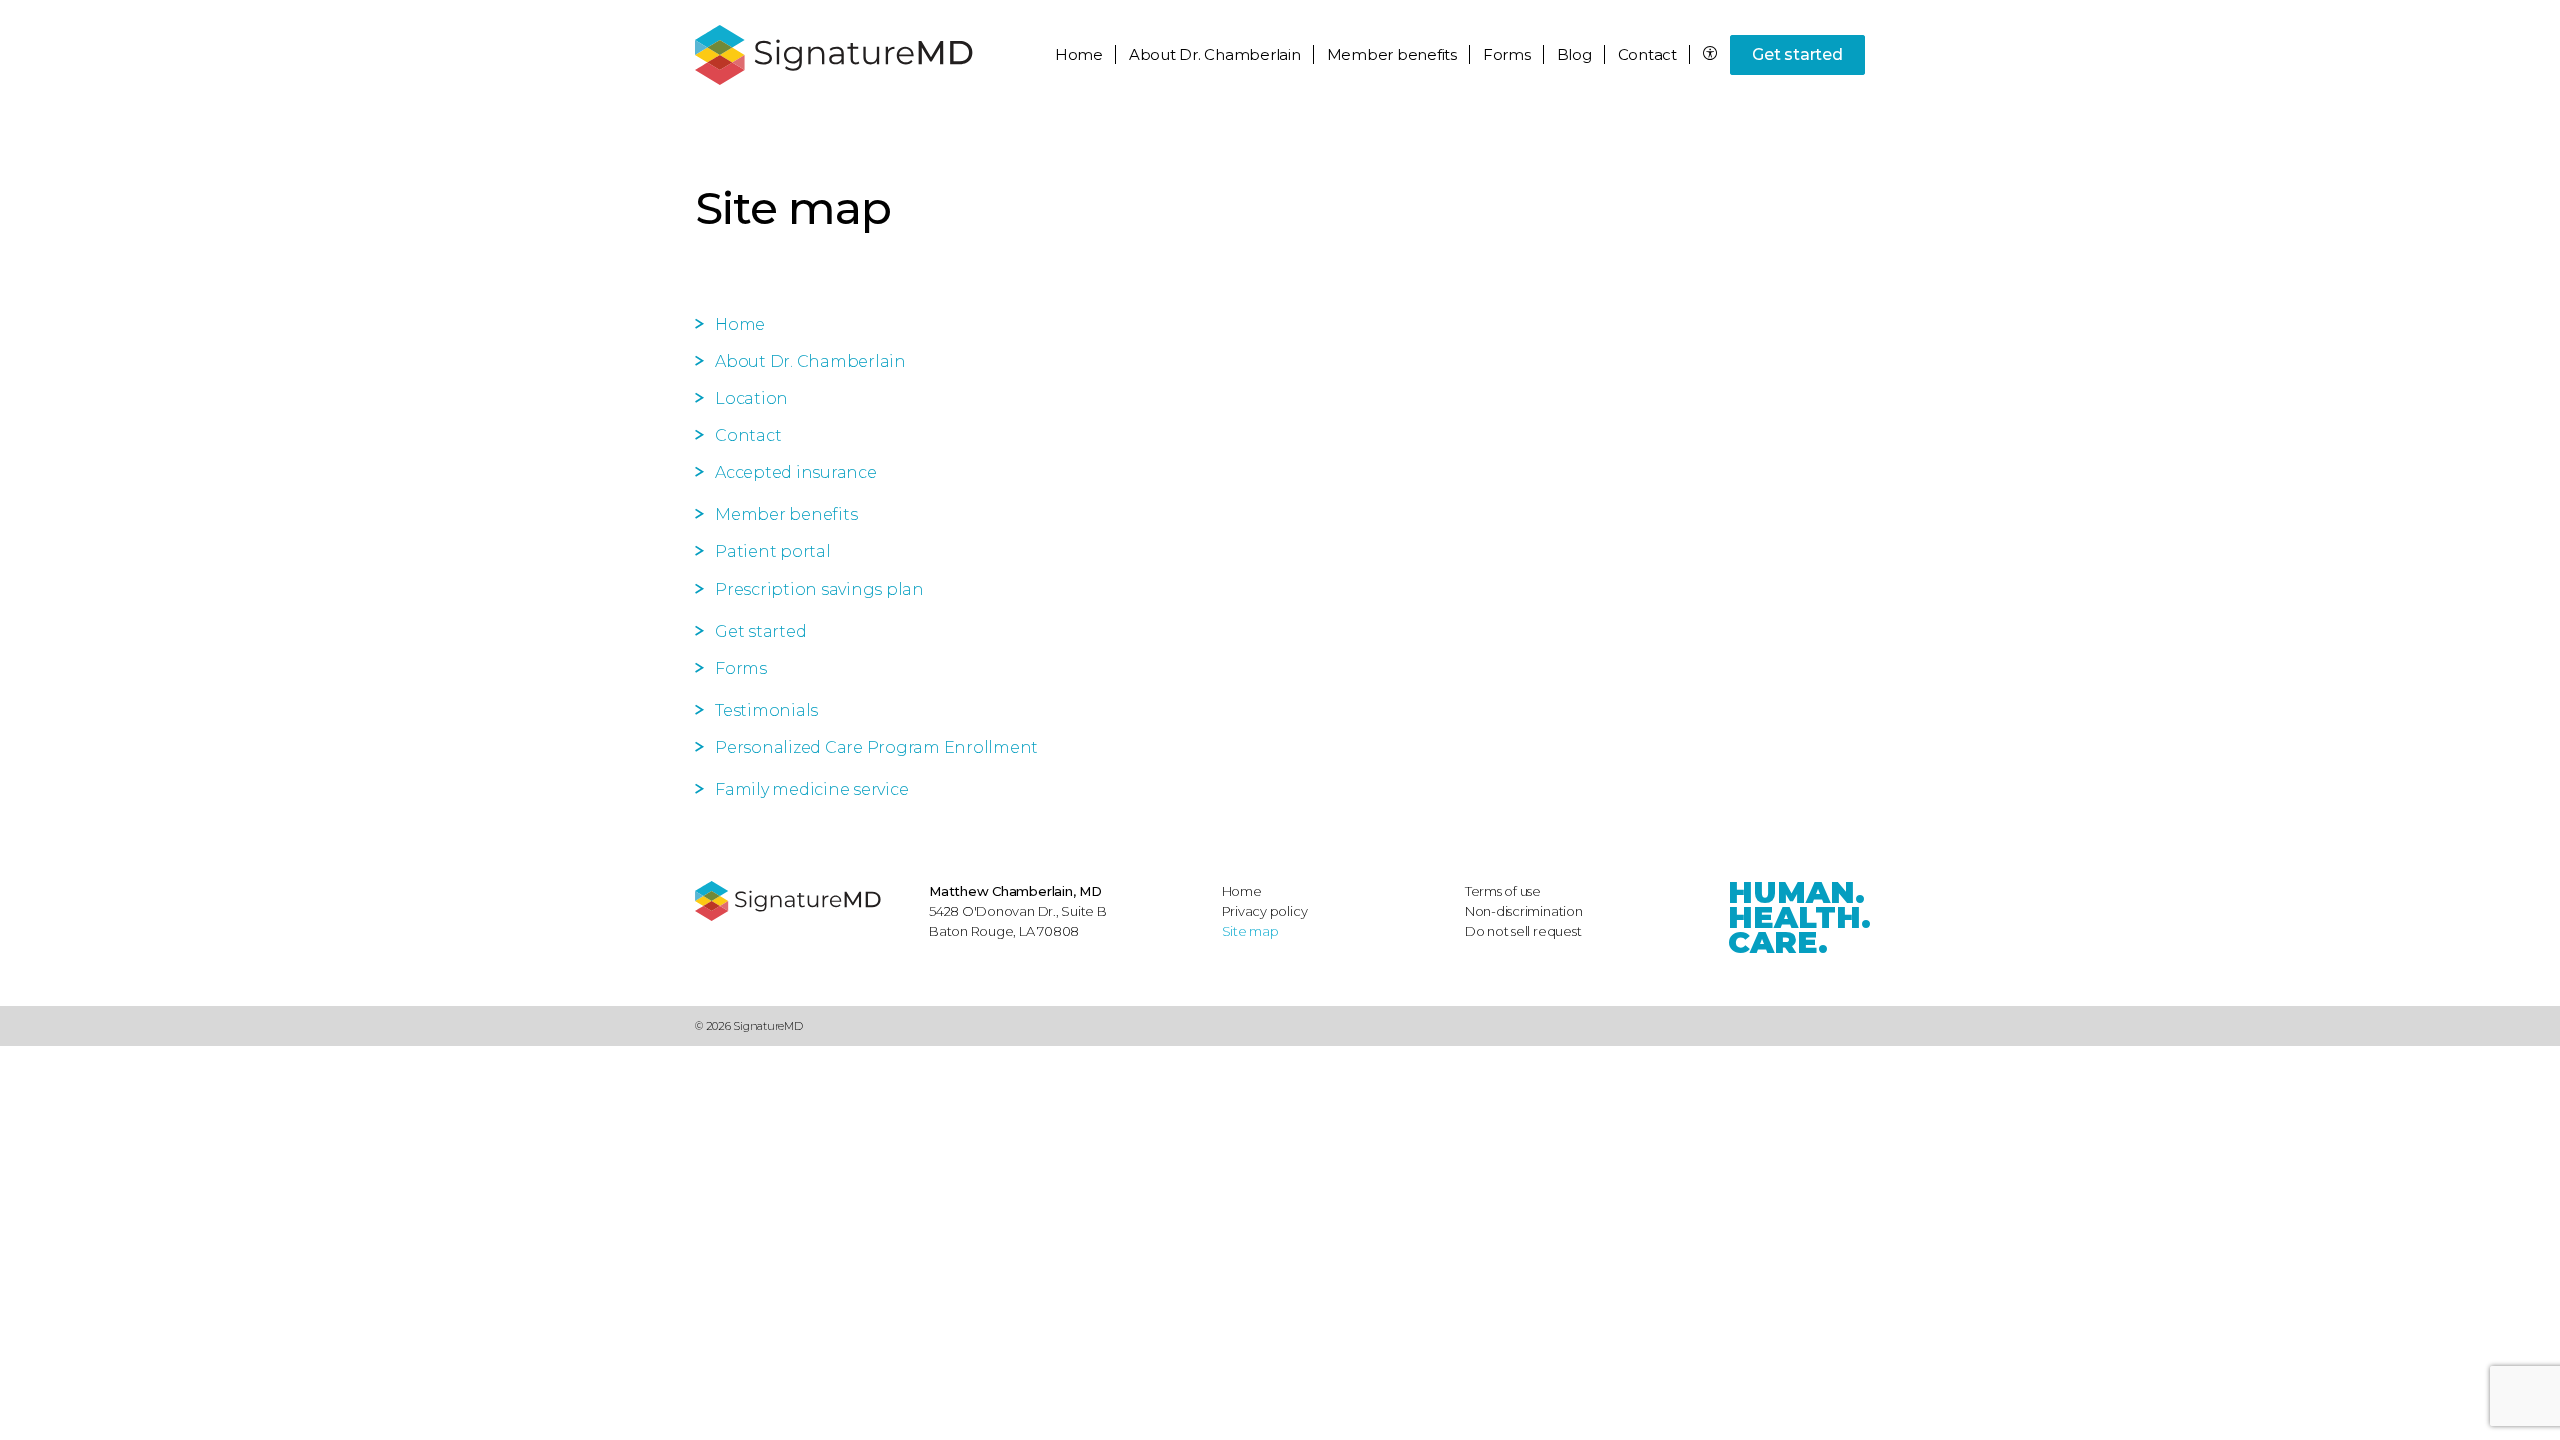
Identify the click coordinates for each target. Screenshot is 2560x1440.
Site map (1250, 931)
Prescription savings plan (819, 589)
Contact (1647, 54)
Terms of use (1503, 891)
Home (1079, 54)
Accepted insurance (796, 472)
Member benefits (786, 514)
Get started (1797, 54)
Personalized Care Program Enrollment (876, 747)
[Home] (802, 901)
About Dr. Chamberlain (810, 361)
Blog (1574, 54)
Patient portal (773, 551)
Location (751, 398)
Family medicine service (811, 789)
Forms (1507, 54)
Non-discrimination (1524, 911)
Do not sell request (1523, 931)
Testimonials (766, 710)
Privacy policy (1265, 911)
